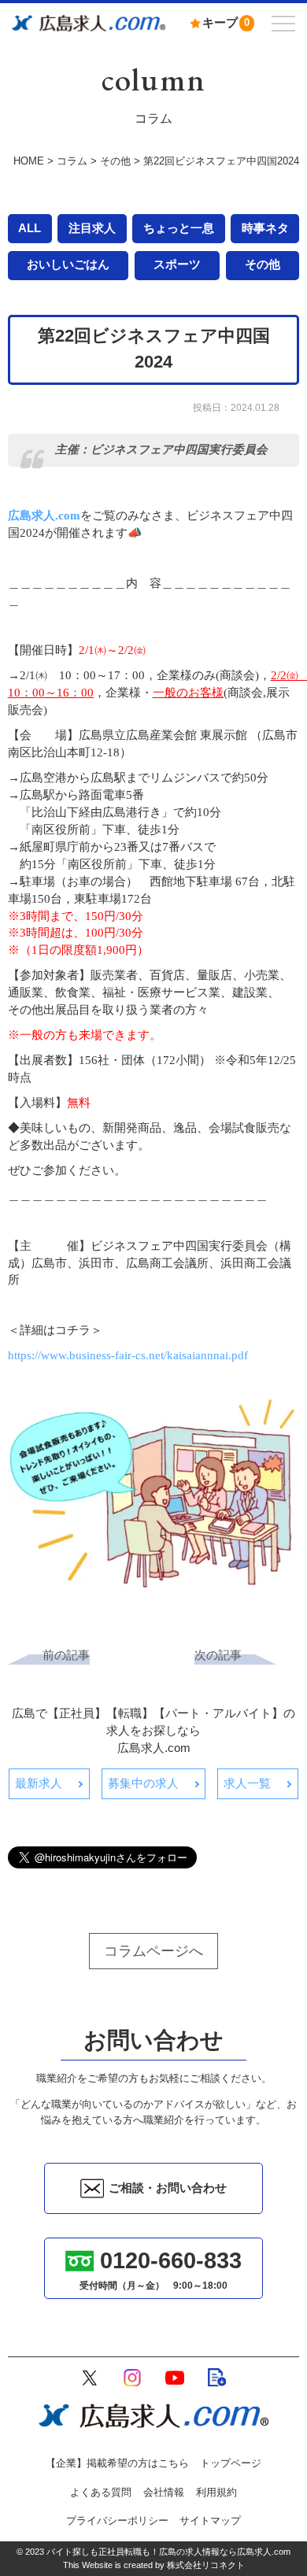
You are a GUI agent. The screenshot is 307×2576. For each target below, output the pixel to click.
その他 (263, 264)
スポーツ (177, 264)
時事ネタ (265, 228)
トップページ (231, 2463)
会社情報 (164, 2492)
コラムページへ (153, 1951)
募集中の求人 (143, 1783)
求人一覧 (247, 1783)
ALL (30, 228)
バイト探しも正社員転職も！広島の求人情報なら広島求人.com (168, 2552)
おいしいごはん (68, 264)
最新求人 (39, 1783)
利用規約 (216, 2492)
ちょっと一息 (179, 228)
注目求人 (92, 228)
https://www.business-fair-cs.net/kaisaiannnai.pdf (128, 1355)
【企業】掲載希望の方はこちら (117, 2463)
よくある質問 (101, 2492)
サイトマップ (210, 2521)
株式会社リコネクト (206, 2565)
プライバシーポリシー (117, 2521)
